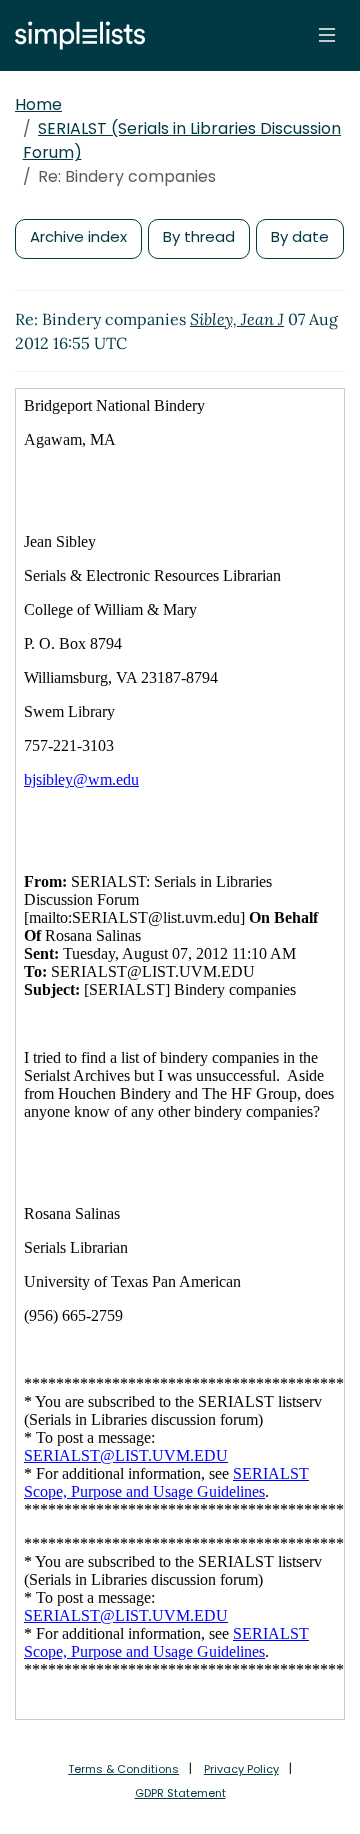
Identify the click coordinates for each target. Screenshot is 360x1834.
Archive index (78, 236)
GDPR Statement (180, 1793)
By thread (199, 236)
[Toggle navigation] (327, 35)
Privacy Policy (241, 1769)
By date (300, 236)
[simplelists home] (75, 35)
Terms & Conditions (123, 1769)
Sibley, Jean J (237, 319)
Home (38, 104)
